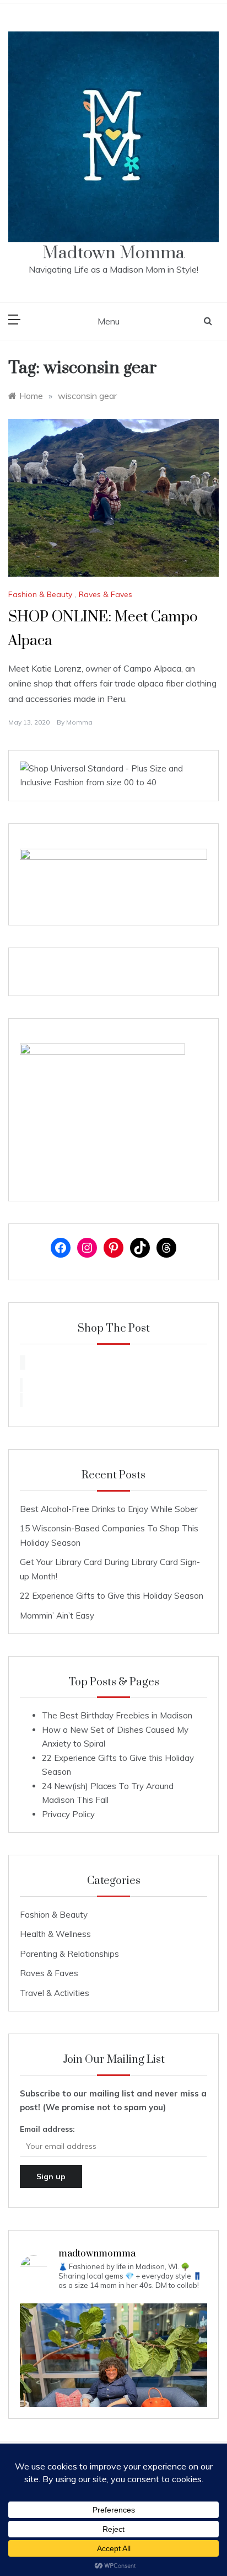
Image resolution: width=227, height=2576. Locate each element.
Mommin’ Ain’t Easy (57, 1616)
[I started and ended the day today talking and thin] (113, 2397)
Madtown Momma (113, 253)
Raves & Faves (106, 594)
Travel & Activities (55, 1993)
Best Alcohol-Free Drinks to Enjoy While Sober (109, 1509)
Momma (79, 722)
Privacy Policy (68, 1814)
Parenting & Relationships (69, 1954)
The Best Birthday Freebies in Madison (117, 1715)
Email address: (47, 2129)
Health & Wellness (55, 1934)
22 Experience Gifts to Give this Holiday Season (112, 1596)
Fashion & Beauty (40, 594)
